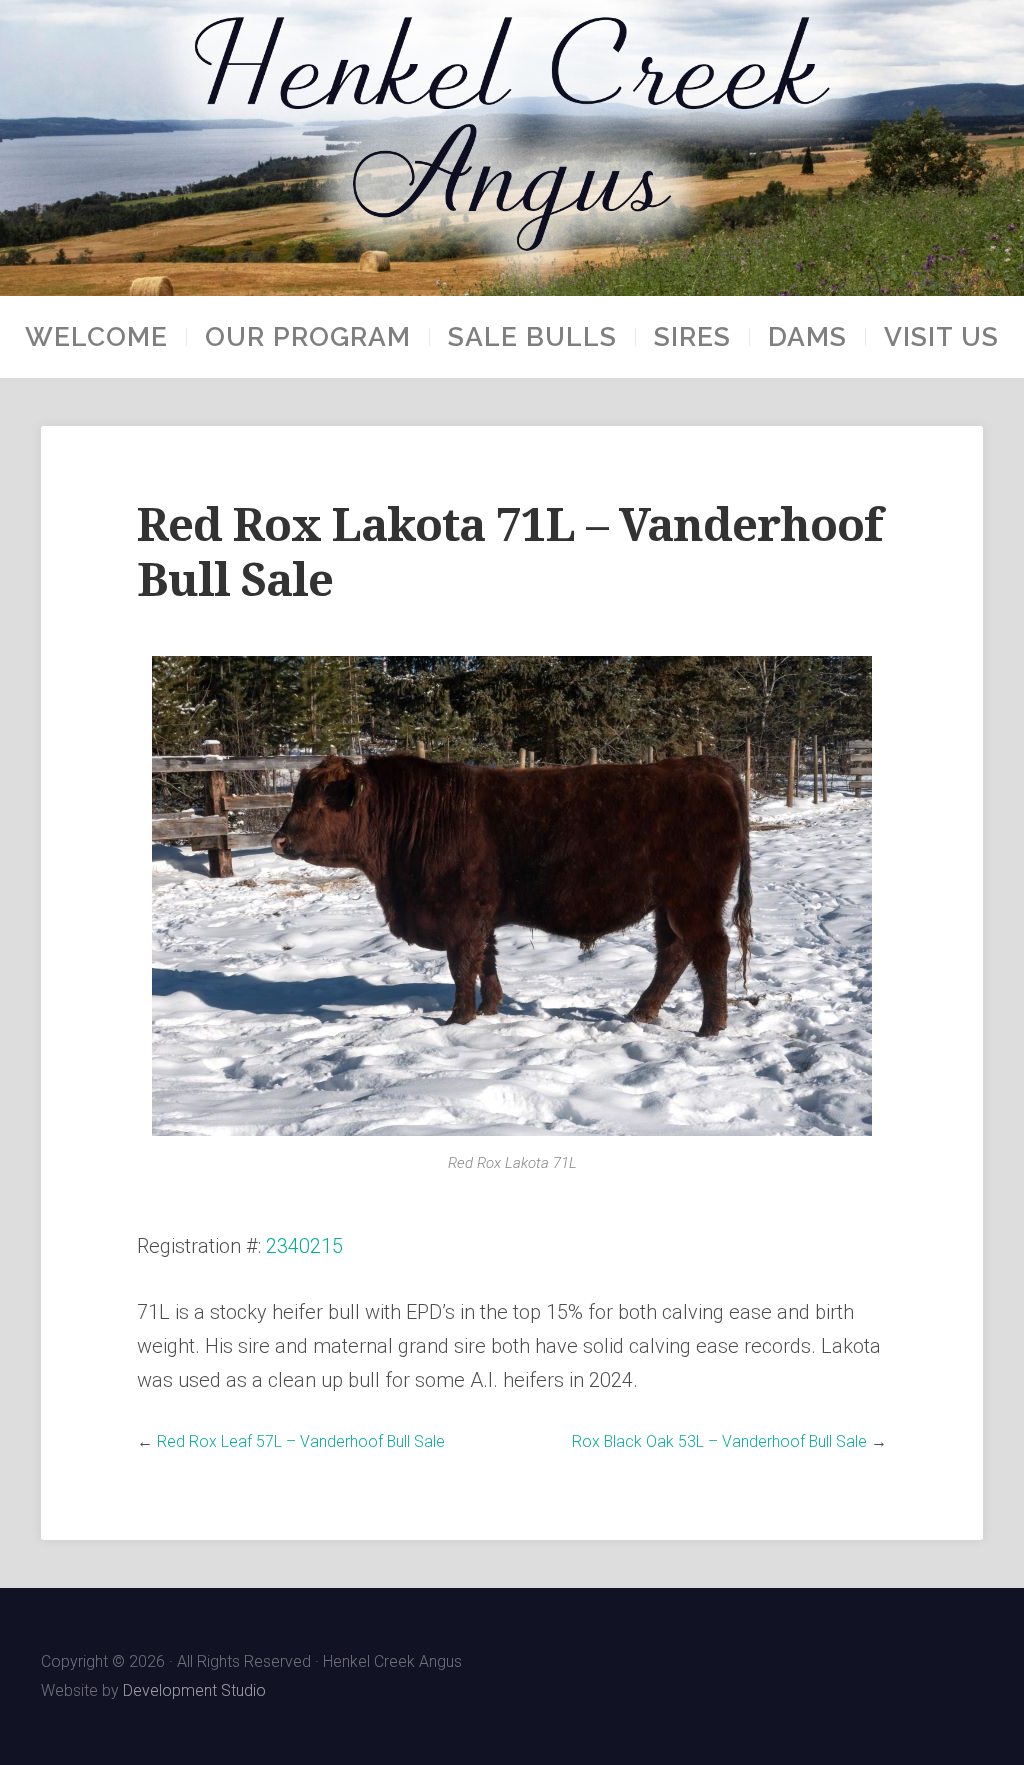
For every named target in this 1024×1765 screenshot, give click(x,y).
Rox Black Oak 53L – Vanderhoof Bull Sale (719, 1441)
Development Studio (194, 1690)
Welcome (96, 337)
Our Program (308, 337)
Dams (807, 337)
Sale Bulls (532, 337)
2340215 (304, 1246)
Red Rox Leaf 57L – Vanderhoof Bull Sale (301, 1441)
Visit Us (941, 337)
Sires (692, 337)
